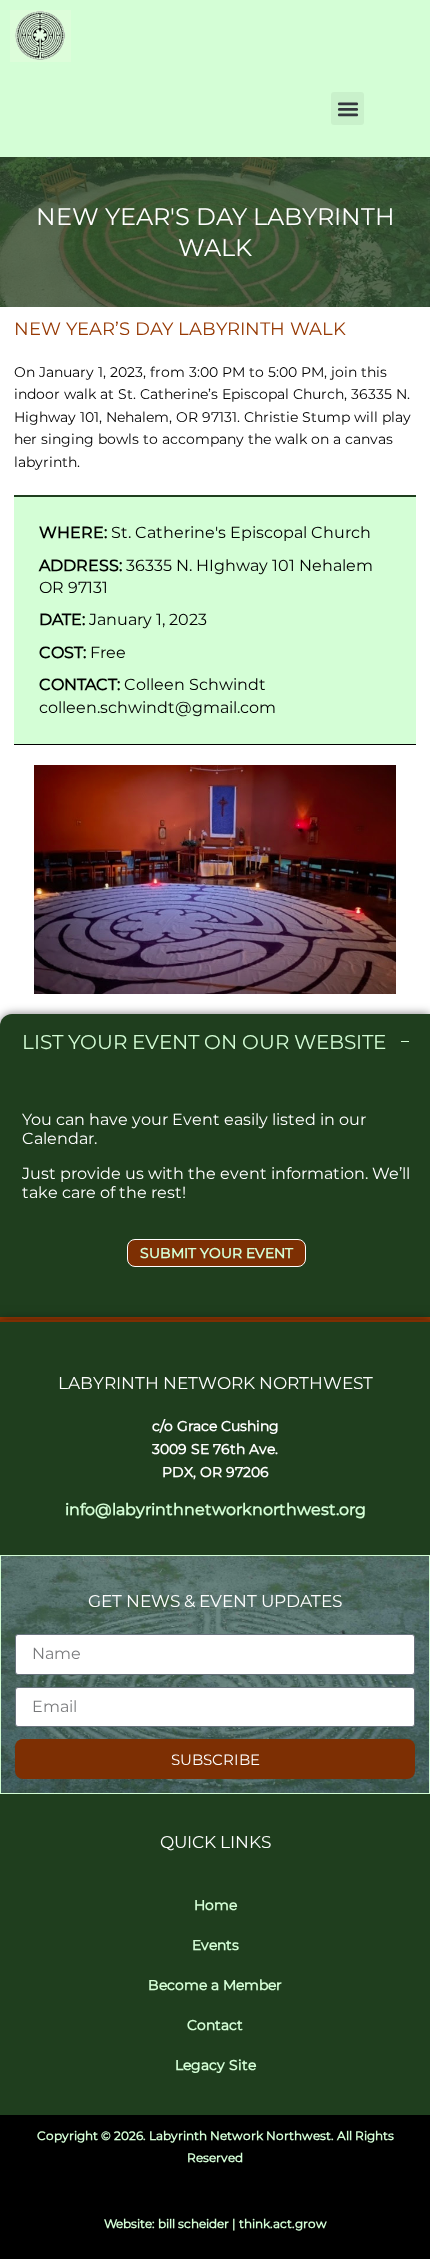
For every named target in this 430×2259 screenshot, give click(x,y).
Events (215, 1945)
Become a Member (215, 1985)
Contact (215, 2025)
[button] (347, 108)
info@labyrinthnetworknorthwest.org (215, 1509)
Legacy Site (215, 2065)
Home (215, 1905)
